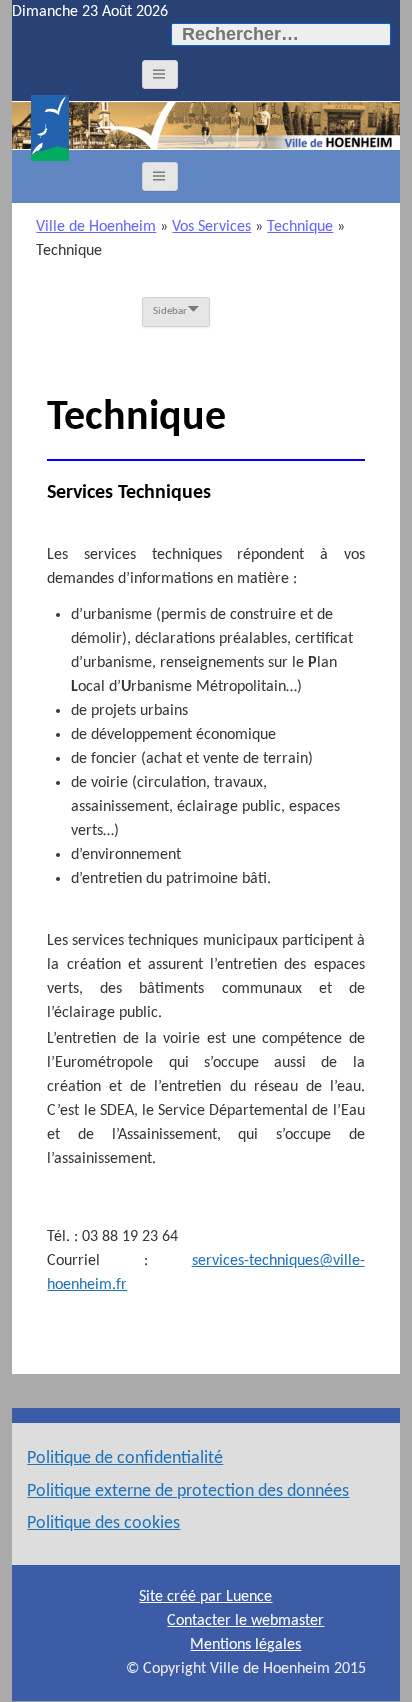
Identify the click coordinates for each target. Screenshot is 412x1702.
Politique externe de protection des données (188, 1491)
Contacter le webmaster (245, 1621)
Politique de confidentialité (125, 1458)
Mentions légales (245, 1645)
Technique (300, 227)
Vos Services (211, 227)
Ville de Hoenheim (96, 227)
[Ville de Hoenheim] (50, 128)
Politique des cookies (103, 1523)
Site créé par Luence (205, 1597)
